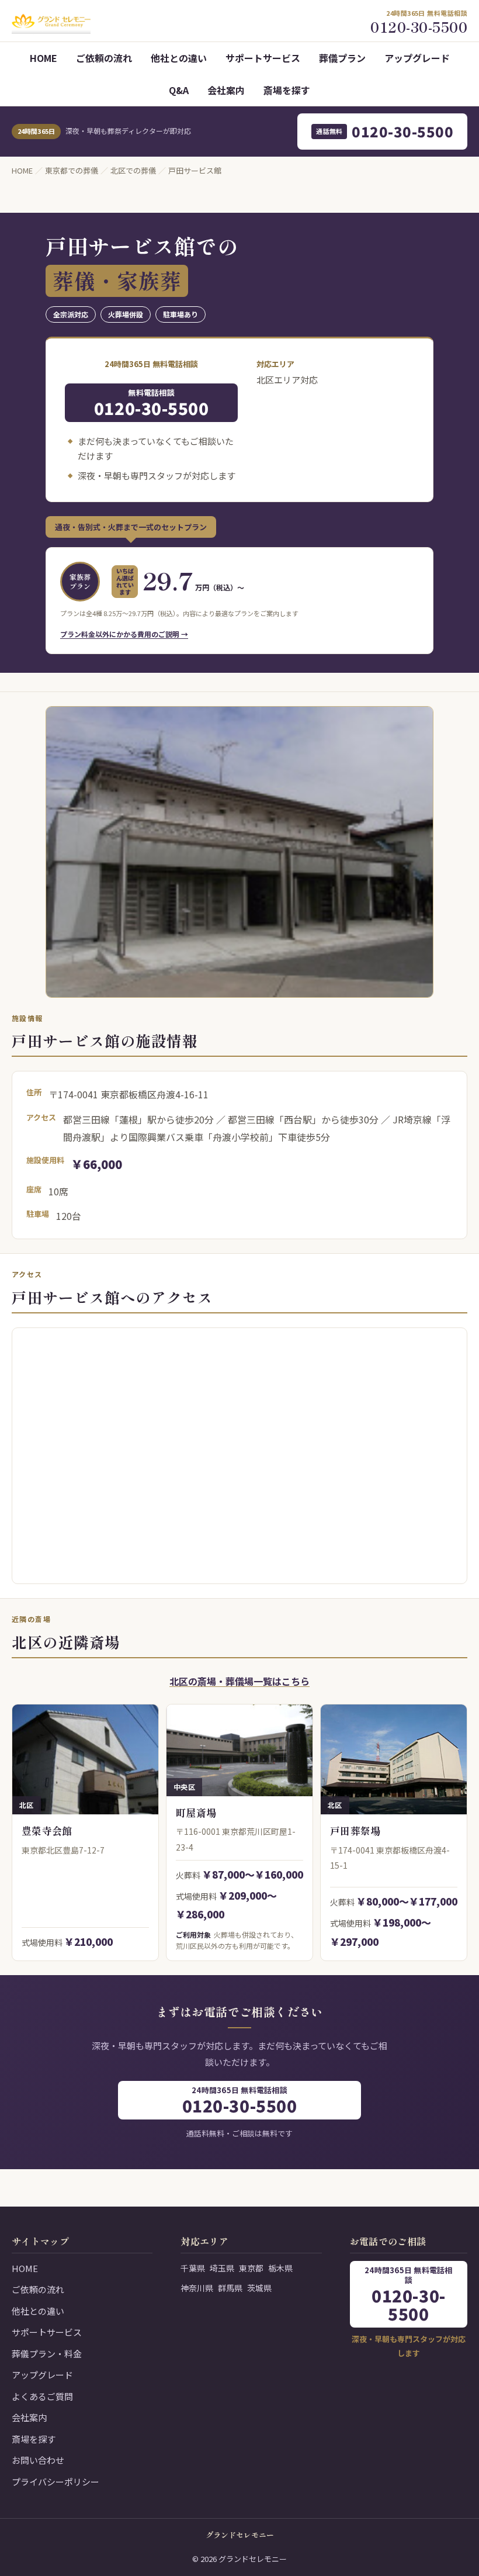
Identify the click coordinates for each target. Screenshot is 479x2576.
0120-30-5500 (385, 131)
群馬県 (230, 2288)
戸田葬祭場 (355, 1830)
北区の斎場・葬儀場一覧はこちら (239, 1681)
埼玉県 (222, 2268)
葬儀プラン (342, 58)
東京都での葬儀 (72, 170)
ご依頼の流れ (104, 58)
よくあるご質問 (42, 2396)
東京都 (251, 2268)
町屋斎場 (196, 1812)
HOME (44, 58)
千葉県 (193, 2268)
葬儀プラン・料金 (47, 2354)
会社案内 (226, 90)
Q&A (179, 90)
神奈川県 (197, 2288)
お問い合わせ (38, 2460)
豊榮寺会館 (47, 1830)
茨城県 (259, 2288)
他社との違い (179, 58)
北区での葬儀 (133, 170)
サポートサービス (263, 58)
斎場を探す (287, 90)
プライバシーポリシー (55, 2482)
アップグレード (417, 58)
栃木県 (280, 2268)
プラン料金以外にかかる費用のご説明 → (124, 634)
